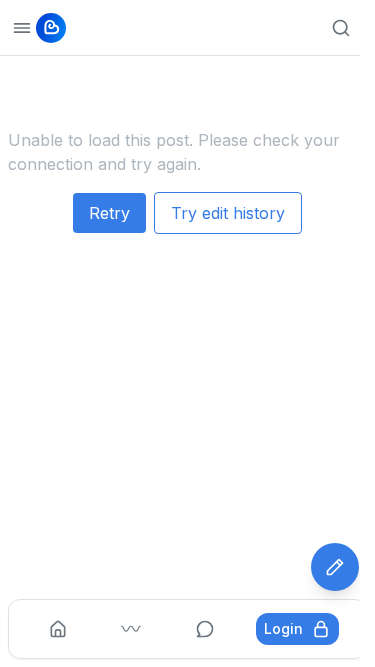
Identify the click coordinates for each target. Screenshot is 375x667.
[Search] (341, 28)
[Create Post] (335, 567)
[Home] (58, 629)
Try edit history (228, 213)
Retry (109, 213)
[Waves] (131, 629)
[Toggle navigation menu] (22, 28)
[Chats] (205, 629)
